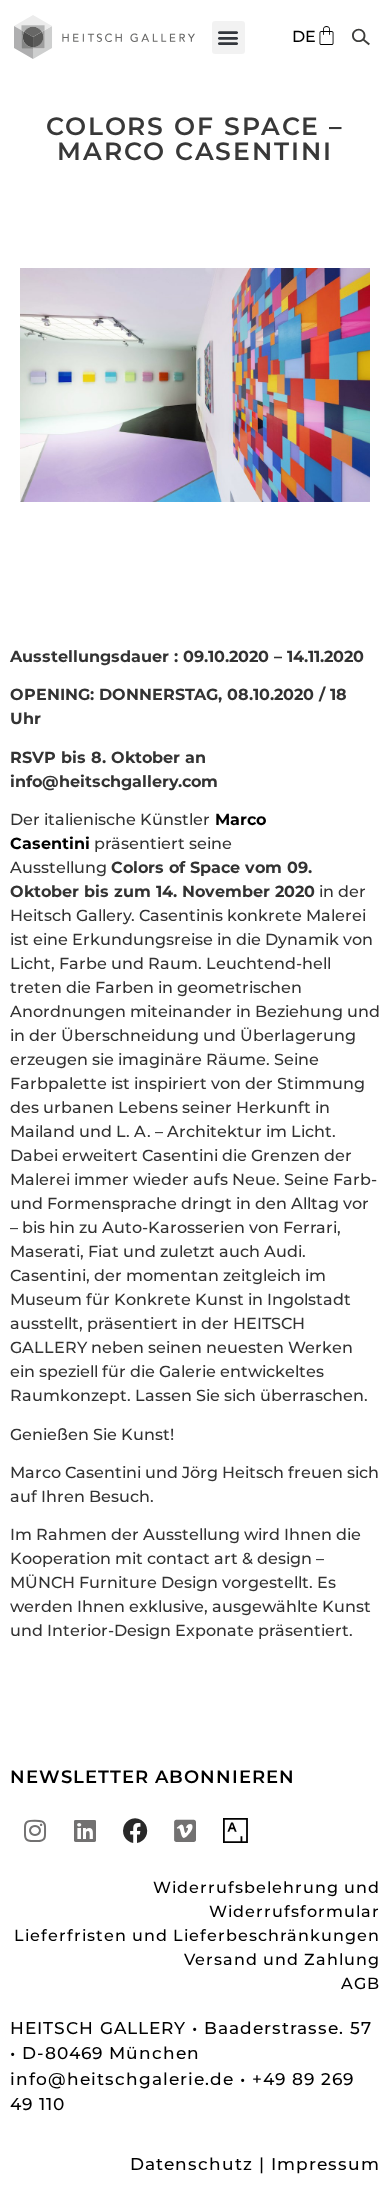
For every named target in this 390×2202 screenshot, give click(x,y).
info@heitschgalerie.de (125, 2079)
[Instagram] (35, 1831)
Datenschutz (191, 2164)
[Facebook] (135, 1831)
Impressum (325, 2164)
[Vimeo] (185, 1831)
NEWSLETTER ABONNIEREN (152, 1777)
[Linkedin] (85, 1831)
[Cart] (326, 35)
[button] (228, 37)
